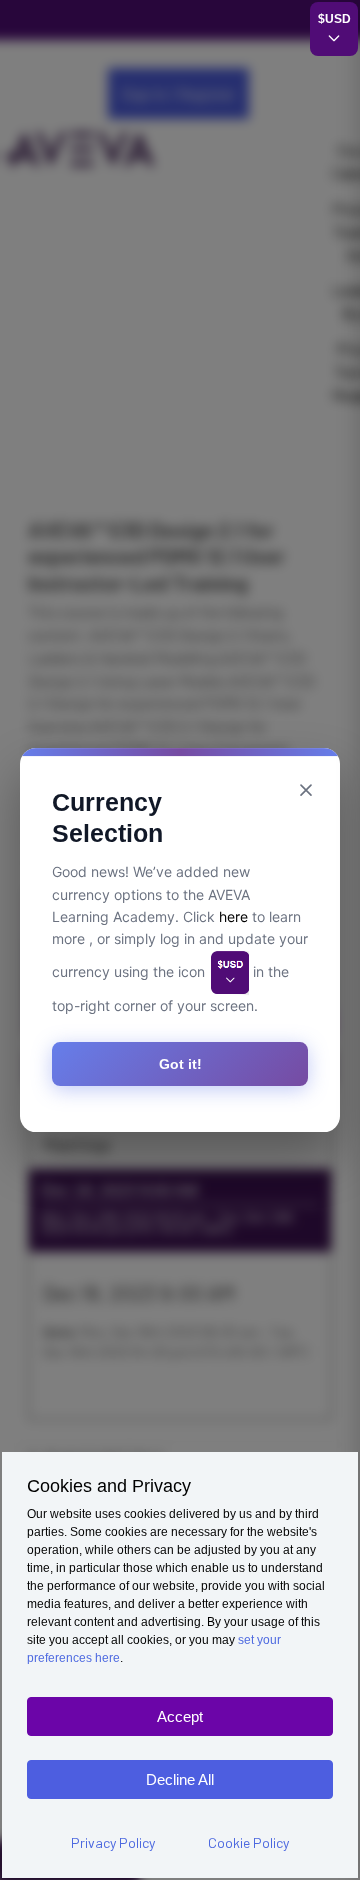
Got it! (180, 1064)
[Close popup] (306, 790)
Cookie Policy (248, 1842)
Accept (180, 1716)
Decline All (180, 1779)
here (233, 916)
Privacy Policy (113, 1842)
